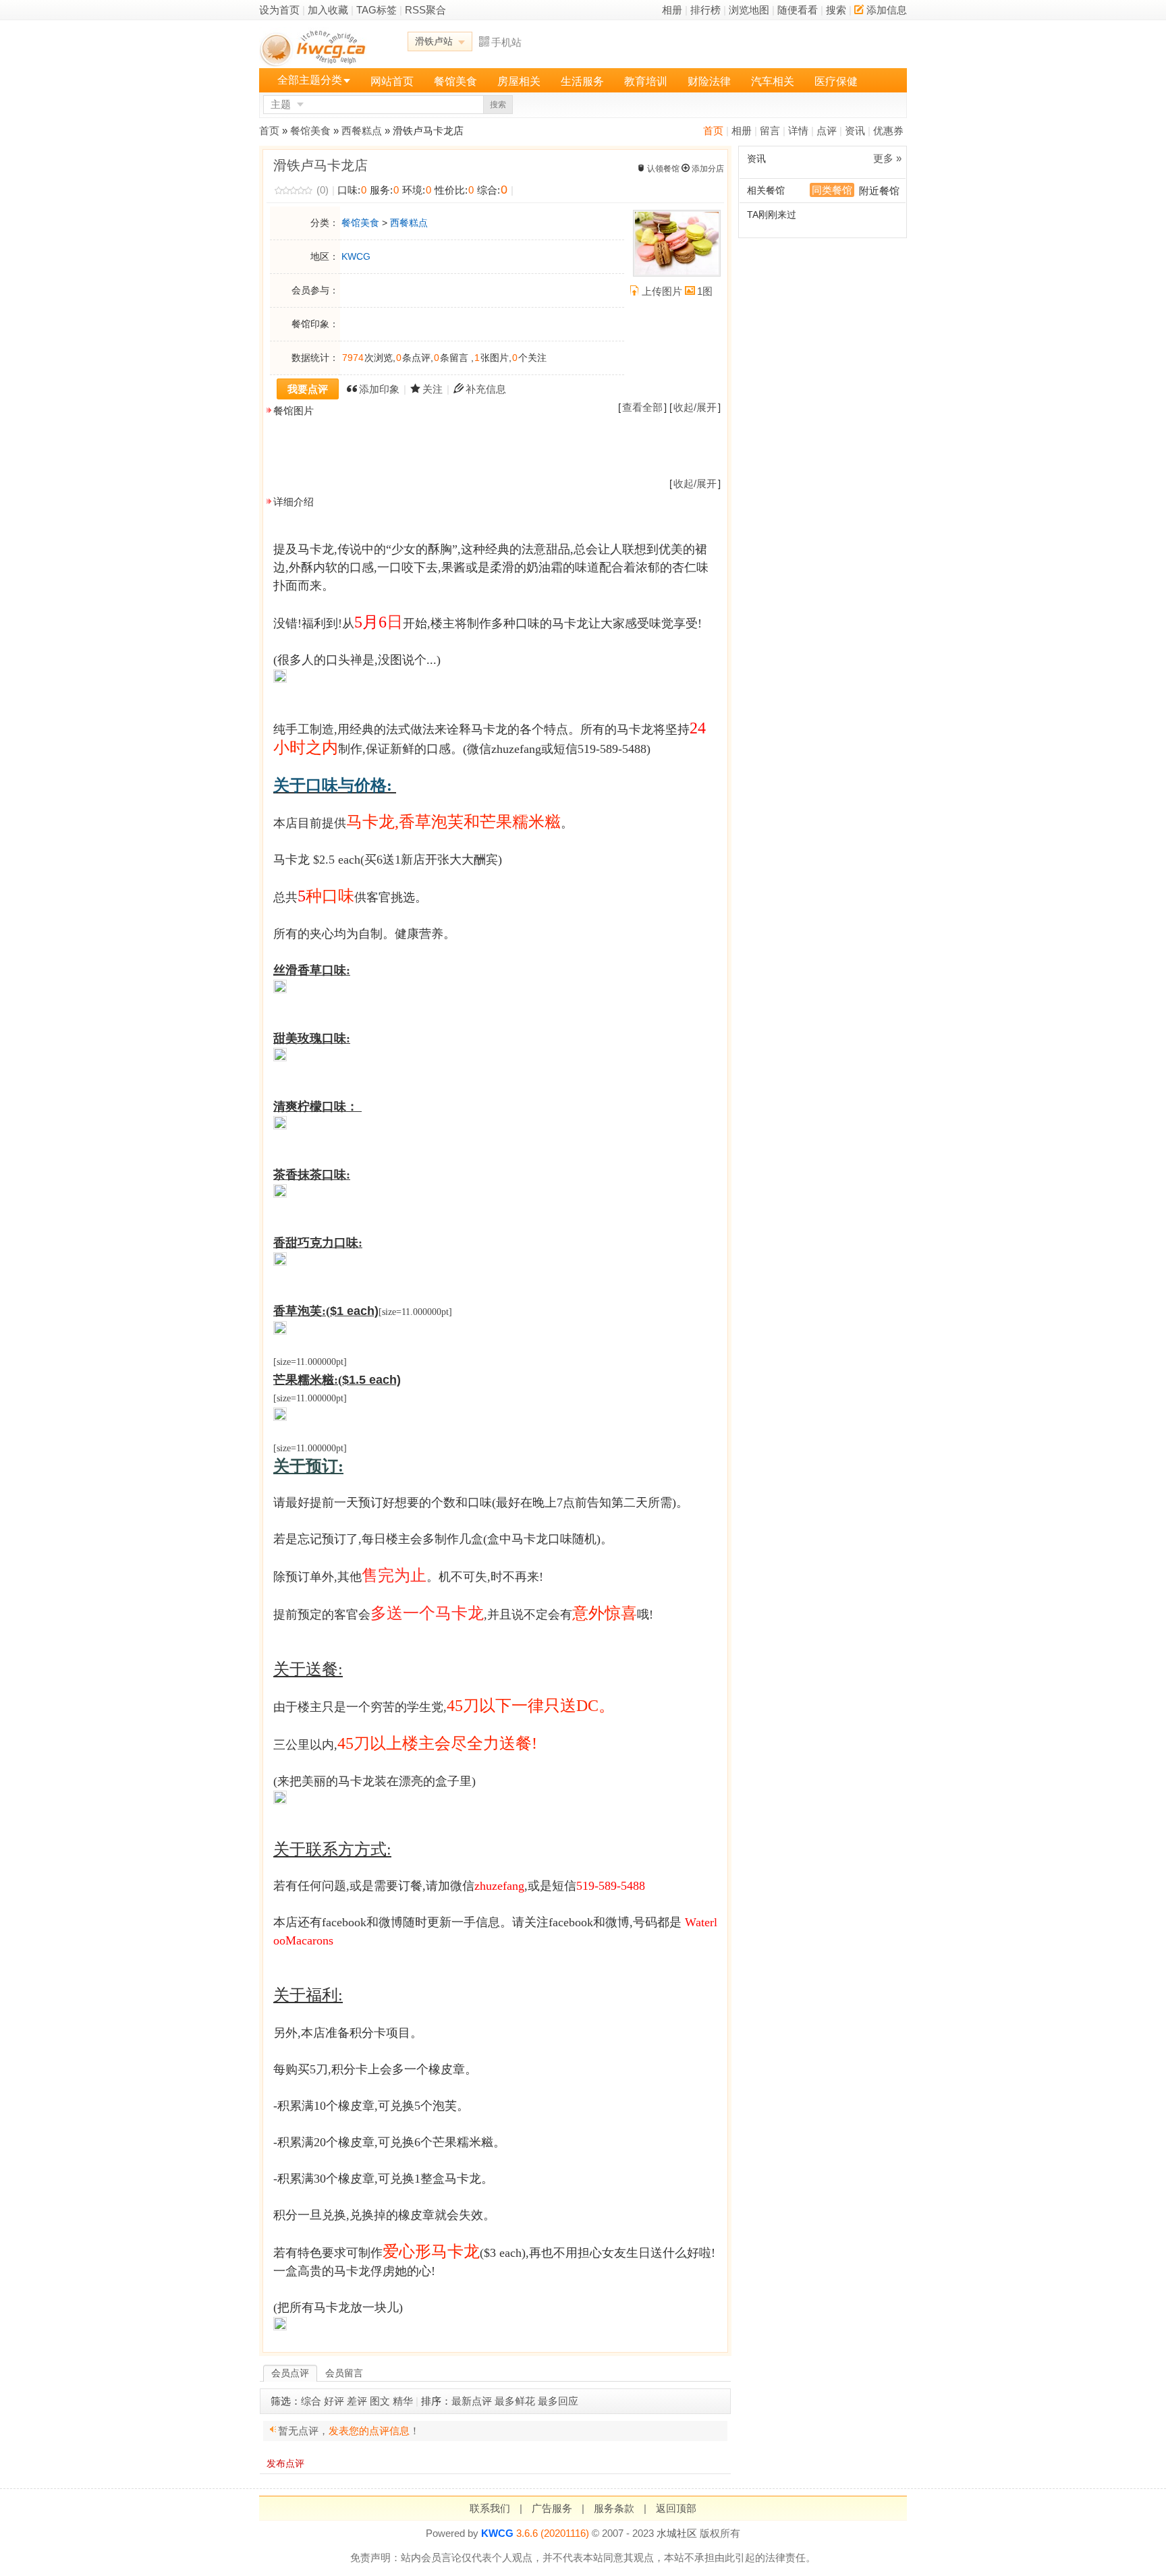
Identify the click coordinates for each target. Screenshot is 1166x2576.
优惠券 (888, 131)
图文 (380, 2401)
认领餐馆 (663, 169)
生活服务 (582, 81)
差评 (357, 2401)
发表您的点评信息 (369, 2431)
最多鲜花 (515, 2401)
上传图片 (662, 291)
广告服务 (552, 2508)
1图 (705, 291)
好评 (334, 2401)
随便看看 (798, 10)
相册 (672, 10)
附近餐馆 (879, 191)
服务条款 (614, 2508)
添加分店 (708, 169)
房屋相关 (519, 81)
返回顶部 (676, 2508)
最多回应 (558, 2401)
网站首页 (392, 81)
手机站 (506, 42)
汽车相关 (773, 81)
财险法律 (709, 81)
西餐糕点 (362, 131)
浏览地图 (749, 10)
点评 (827, 131)
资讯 (855, 131)
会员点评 (290, 2373)
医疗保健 (836, 81)
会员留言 (344, 2373)
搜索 (836, 10)
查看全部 (642, 407)
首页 (713, 131)
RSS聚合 (425, 10)
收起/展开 (695, 407)
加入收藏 (328, 10)
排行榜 (705, 10)
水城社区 (677, 2533)
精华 (403, 2401)
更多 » (887, 158)
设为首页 (279, 10)
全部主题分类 (310, 80)
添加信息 (887, 10)
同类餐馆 (832, 190)
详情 (798, 131)
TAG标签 (377, 10)
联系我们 (490, 2508)
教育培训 (646, 81)
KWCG (356, 256)
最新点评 (472, 2401)
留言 (770, 131)
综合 (311, 2401)
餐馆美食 (455, 81)
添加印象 (379, 389)
